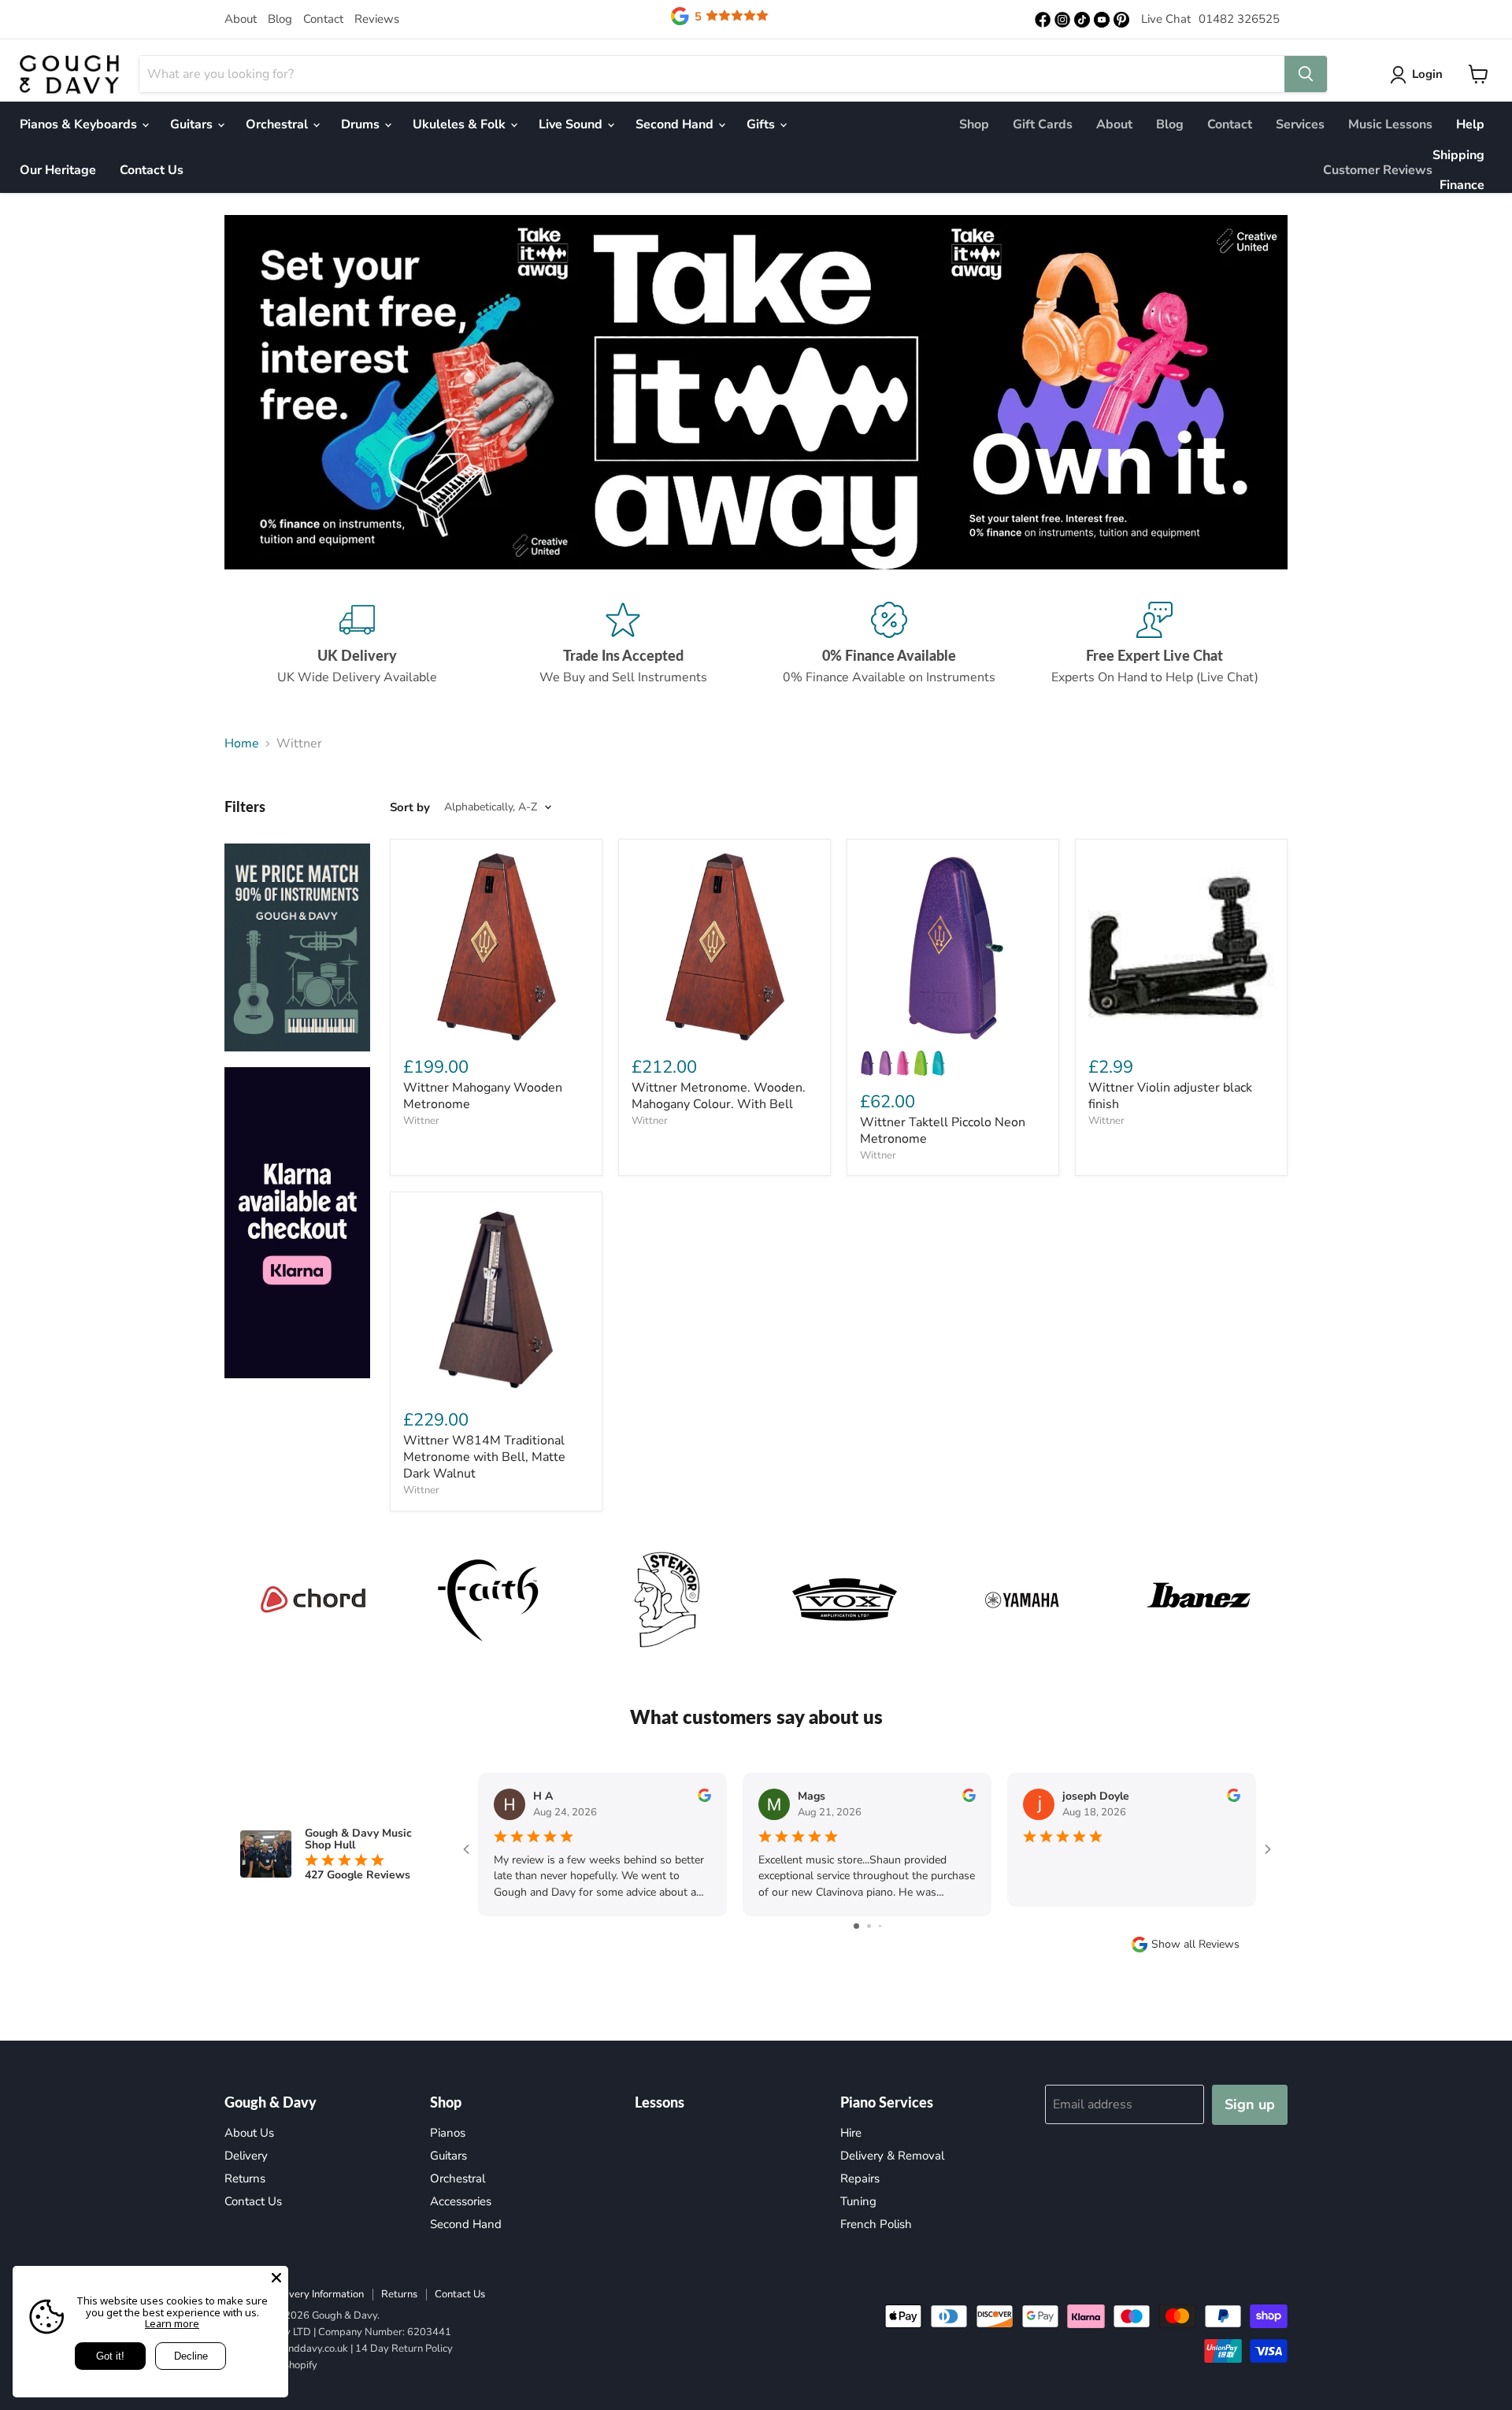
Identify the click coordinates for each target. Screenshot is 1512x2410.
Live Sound (572, 124)
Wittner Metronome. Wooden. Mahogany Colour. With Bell (719, 1096)
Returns (245, 2178)
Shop (974, 124)
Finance (1462, 185)
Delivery (246, 2156)
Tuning (858, 2201)
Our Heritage (58, 170)
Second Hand (676, 124)
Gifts (762, 124)
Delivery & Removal (892, 2156)
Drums (362, 124)
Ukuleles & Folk (461, 124)
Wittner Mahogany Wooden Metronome (483, 1096)
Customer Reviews (1378, 170)
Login (1427, 74)
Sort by (410, 808)
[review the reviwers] (704, 1798)
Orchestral (278, 124)
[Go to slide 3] (880, 1926)
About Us (249, 2133)
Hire (851, 2133)
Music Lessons (1390, 124)
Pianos (448, 2133)
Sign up (1250, 2104)
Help (1470, 124)
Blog (280, 19)
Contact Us (152, 170)
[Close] (276, 2278)
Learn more (172, 2323)
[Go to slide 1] (856, 1926)
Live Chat (1166, 19)
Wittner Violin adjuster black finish (1170, 1096)
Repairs (860, 2178)
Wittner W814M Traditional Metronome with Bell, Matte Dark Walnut (484, 1457)
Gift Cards (1043, 124)
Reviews (377, 19)
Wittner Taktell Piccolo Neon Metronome (943, 1131)
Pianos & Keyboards (80, 124)
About (241, 19)
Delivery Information (317, 2294)
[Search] (1306, 74)
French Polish (876, 2224)
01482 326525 (1239, 19)
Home (242, 743)
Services (1300, 124)
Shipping (1458, 155)
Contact (323, 19)
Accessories (461, 2201)
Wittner (421, 1121)
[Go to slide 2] (869, 1926)
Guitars (193, 124)
